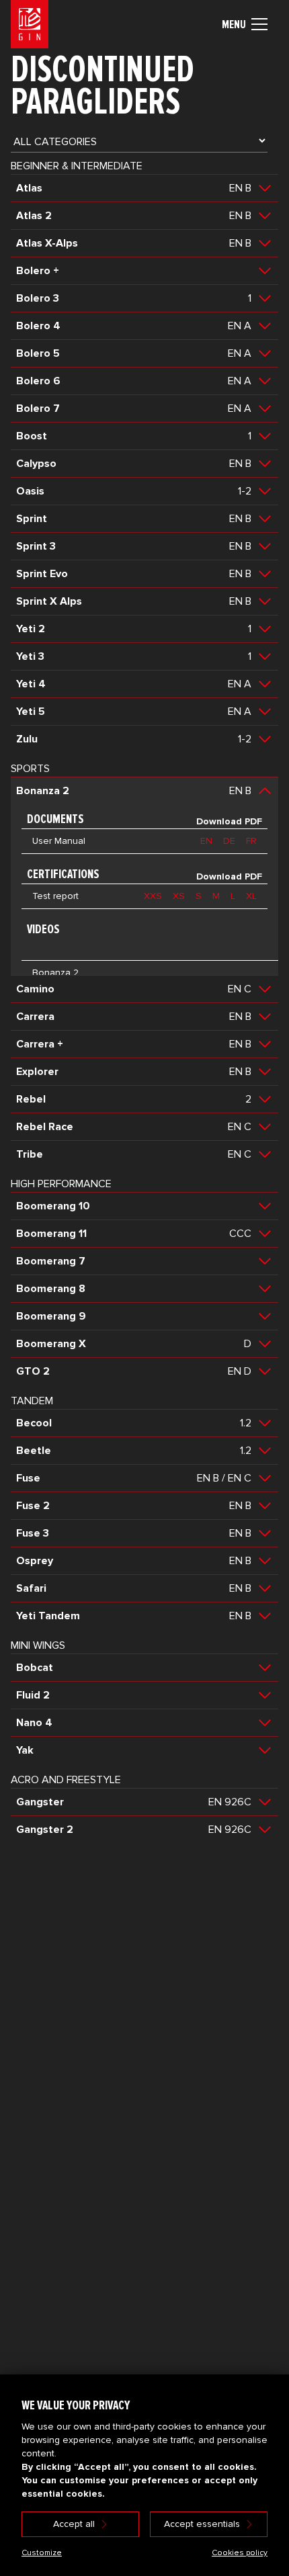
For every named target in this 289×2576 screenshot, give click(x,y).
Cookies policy (240, 2553)
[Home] (30, 24)
